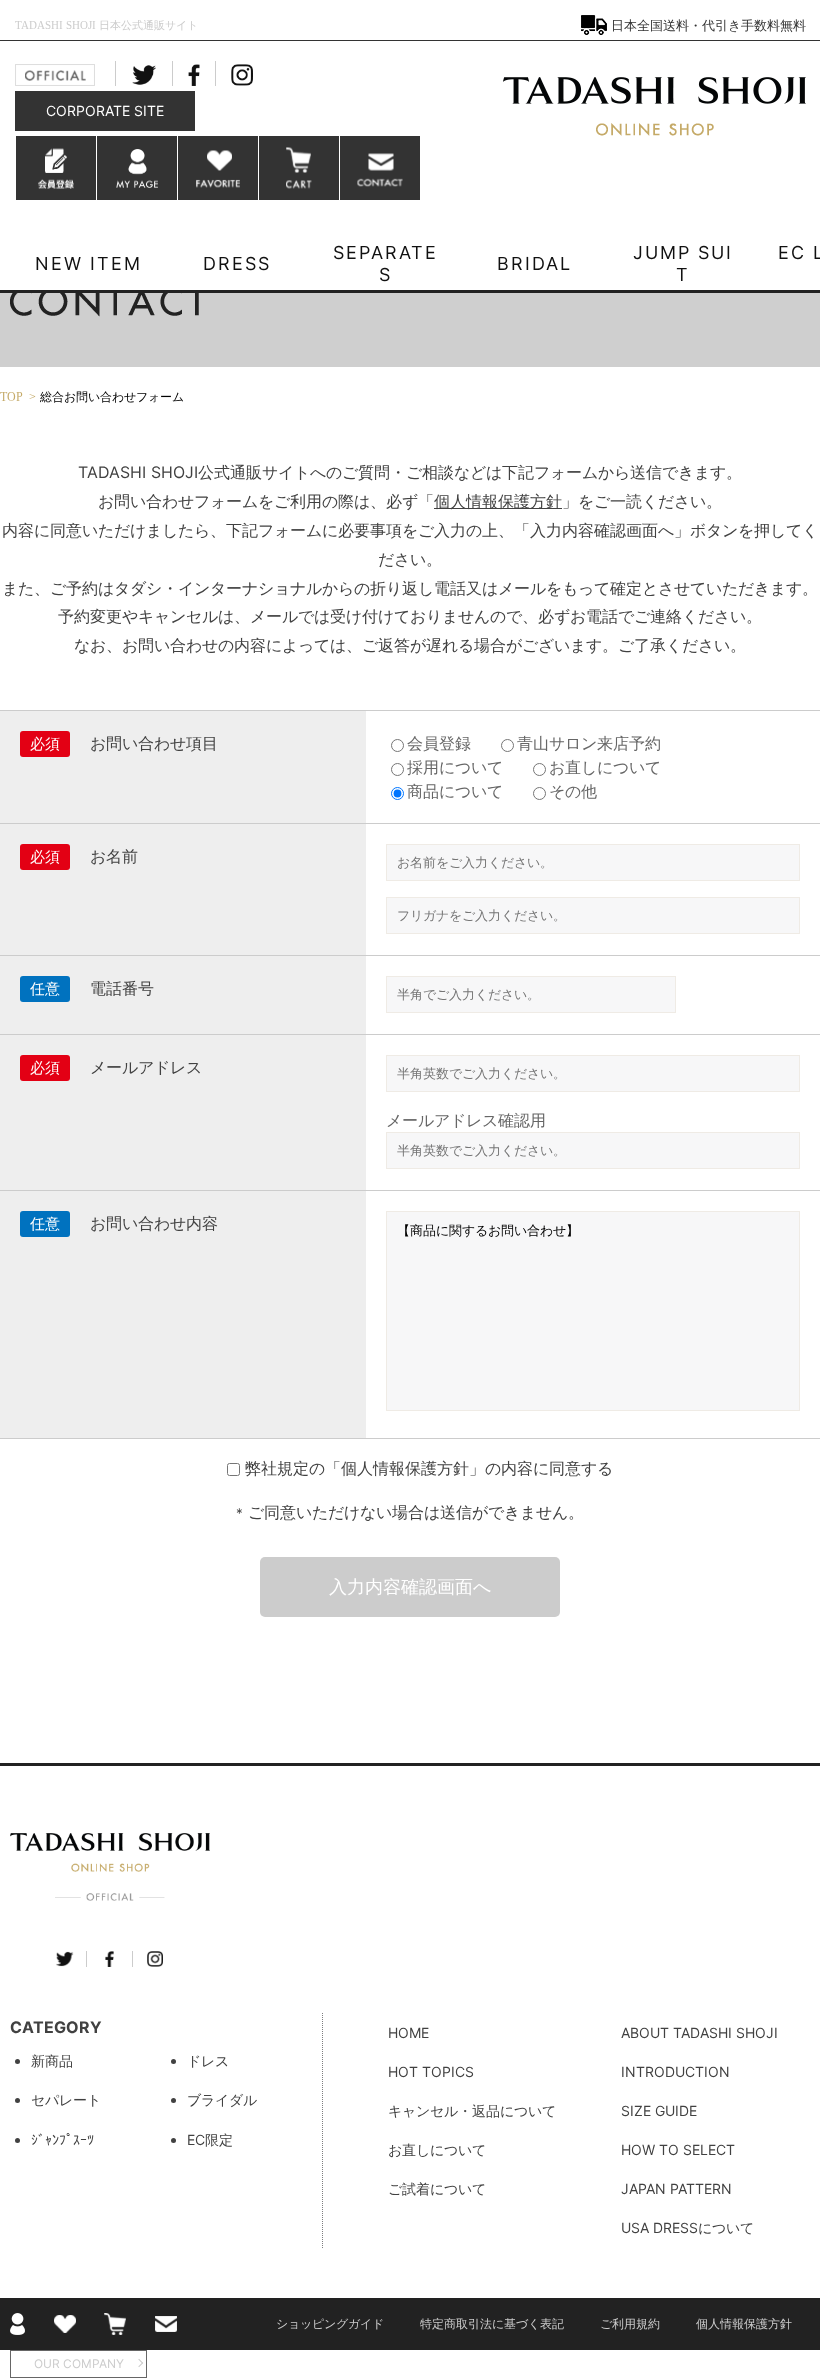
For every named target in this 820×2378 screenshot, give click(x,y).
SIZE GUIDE (659, 2110)
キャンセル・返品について (472, 2110)
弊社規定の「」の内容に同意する (429, 1468)
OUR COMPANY (79, 2363)
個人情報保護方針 (498, 501)
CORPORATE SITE (105, 110)
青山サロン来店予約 (589, 743)
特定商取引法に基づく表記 (492, 2323)
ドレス (208, 2060)
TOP (11, 397)
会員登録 (439, 743)
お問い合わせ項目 (154, 743)
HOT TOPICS (431, 2071)
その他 (573, 791)
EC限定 (210, 2139)
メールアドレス (146, 1067)
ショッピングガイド (330, 2323)
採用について (455, 767)
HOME (408, 2032)
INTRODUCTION (675, 2071)
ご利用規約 (630, 2323)
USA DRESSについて (687, 2227)
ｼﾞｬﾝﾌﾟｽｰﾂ (62, 2139)
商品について (455, 791)
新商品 (52, 2060)
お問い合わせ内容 (154, 1223)
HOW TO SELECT (678, 2149)
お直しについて (605, 767)
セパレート (66, 2099)
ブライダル (222, 2099)
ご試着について (437, 2188)
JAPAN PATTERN (676, 2188)
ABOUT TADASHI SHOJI (699, 2032)
